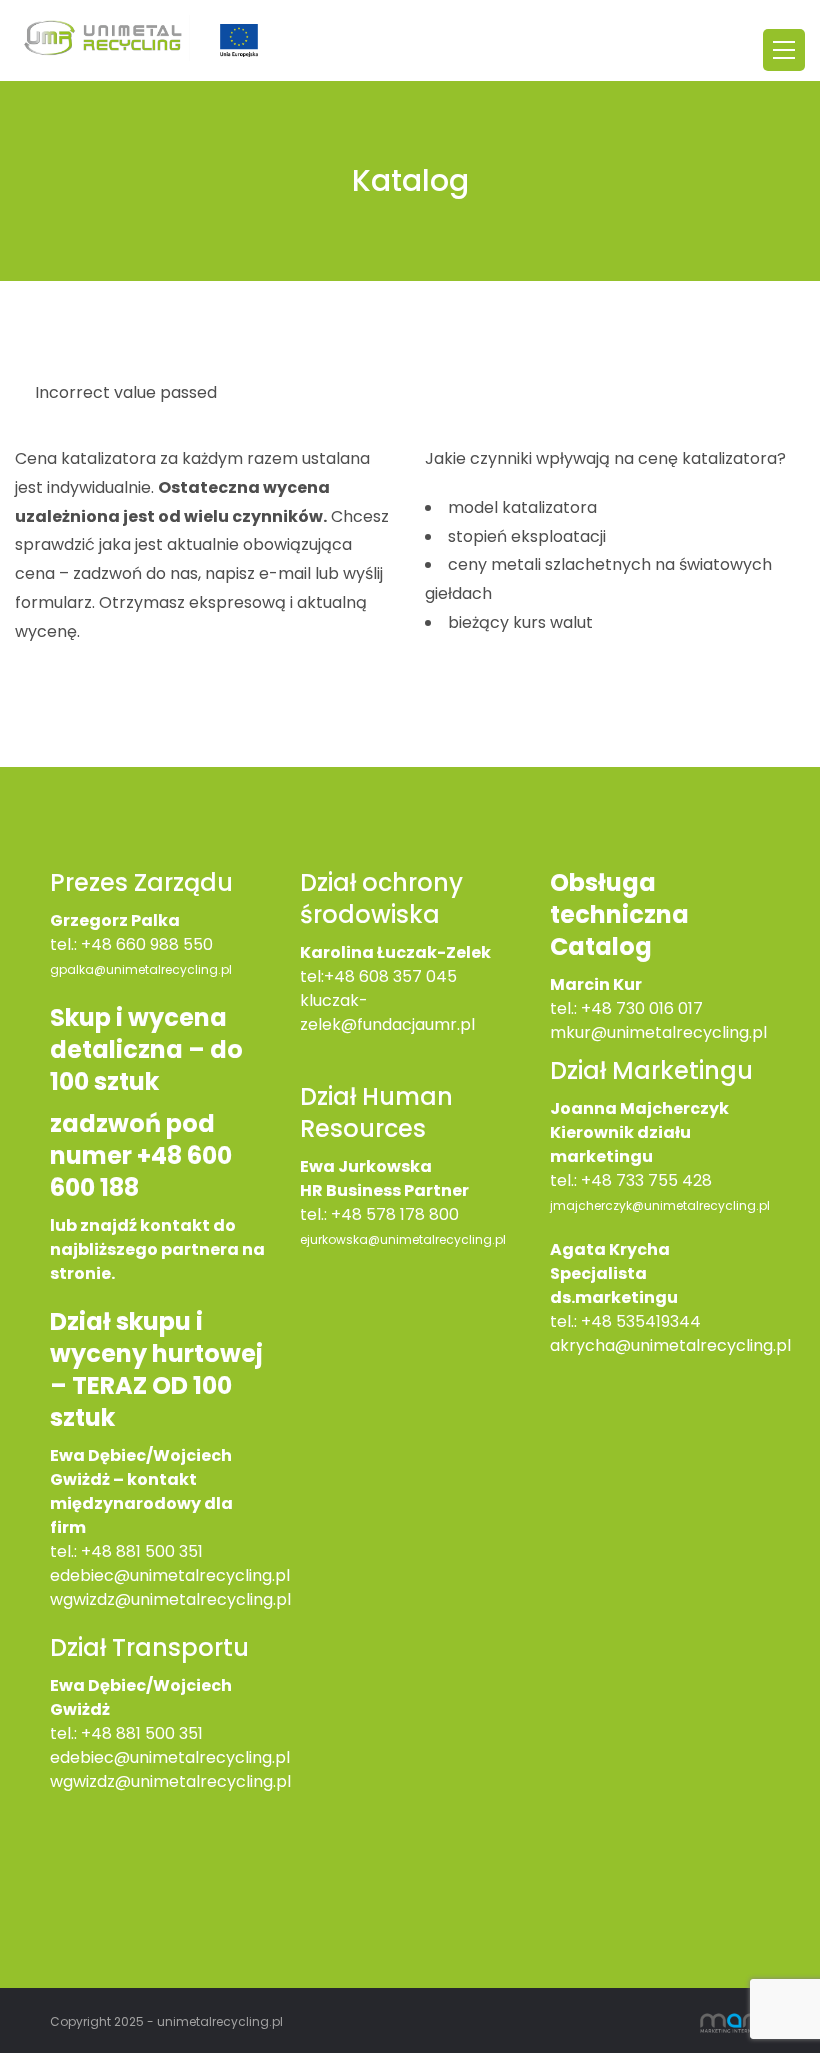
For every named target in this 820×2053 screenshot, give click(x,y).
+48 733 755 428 (646, 1180)
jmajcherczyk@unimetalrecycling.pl (660, 1205)
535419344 (658, 1321)
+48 (98, 1733)
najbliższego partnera (144, 1249)
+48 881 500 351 (142, 1551)
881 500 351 (159, 1733)
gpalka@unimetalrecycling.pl (141, 969)
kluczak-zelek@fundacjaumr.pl (387, 1012)
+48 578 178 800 (395, 1214)
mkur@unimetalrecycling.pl (658, 1032)
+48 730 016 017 (642, 1008)
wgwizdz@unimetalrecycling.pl (170, 1599)
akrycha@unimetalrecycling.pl (670, 1345)
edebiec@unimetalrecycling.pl (170, 1575)
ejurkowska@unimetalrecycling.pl (403, 1239)
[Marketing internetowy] (735, 2020)
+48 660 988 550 (147, 944)
